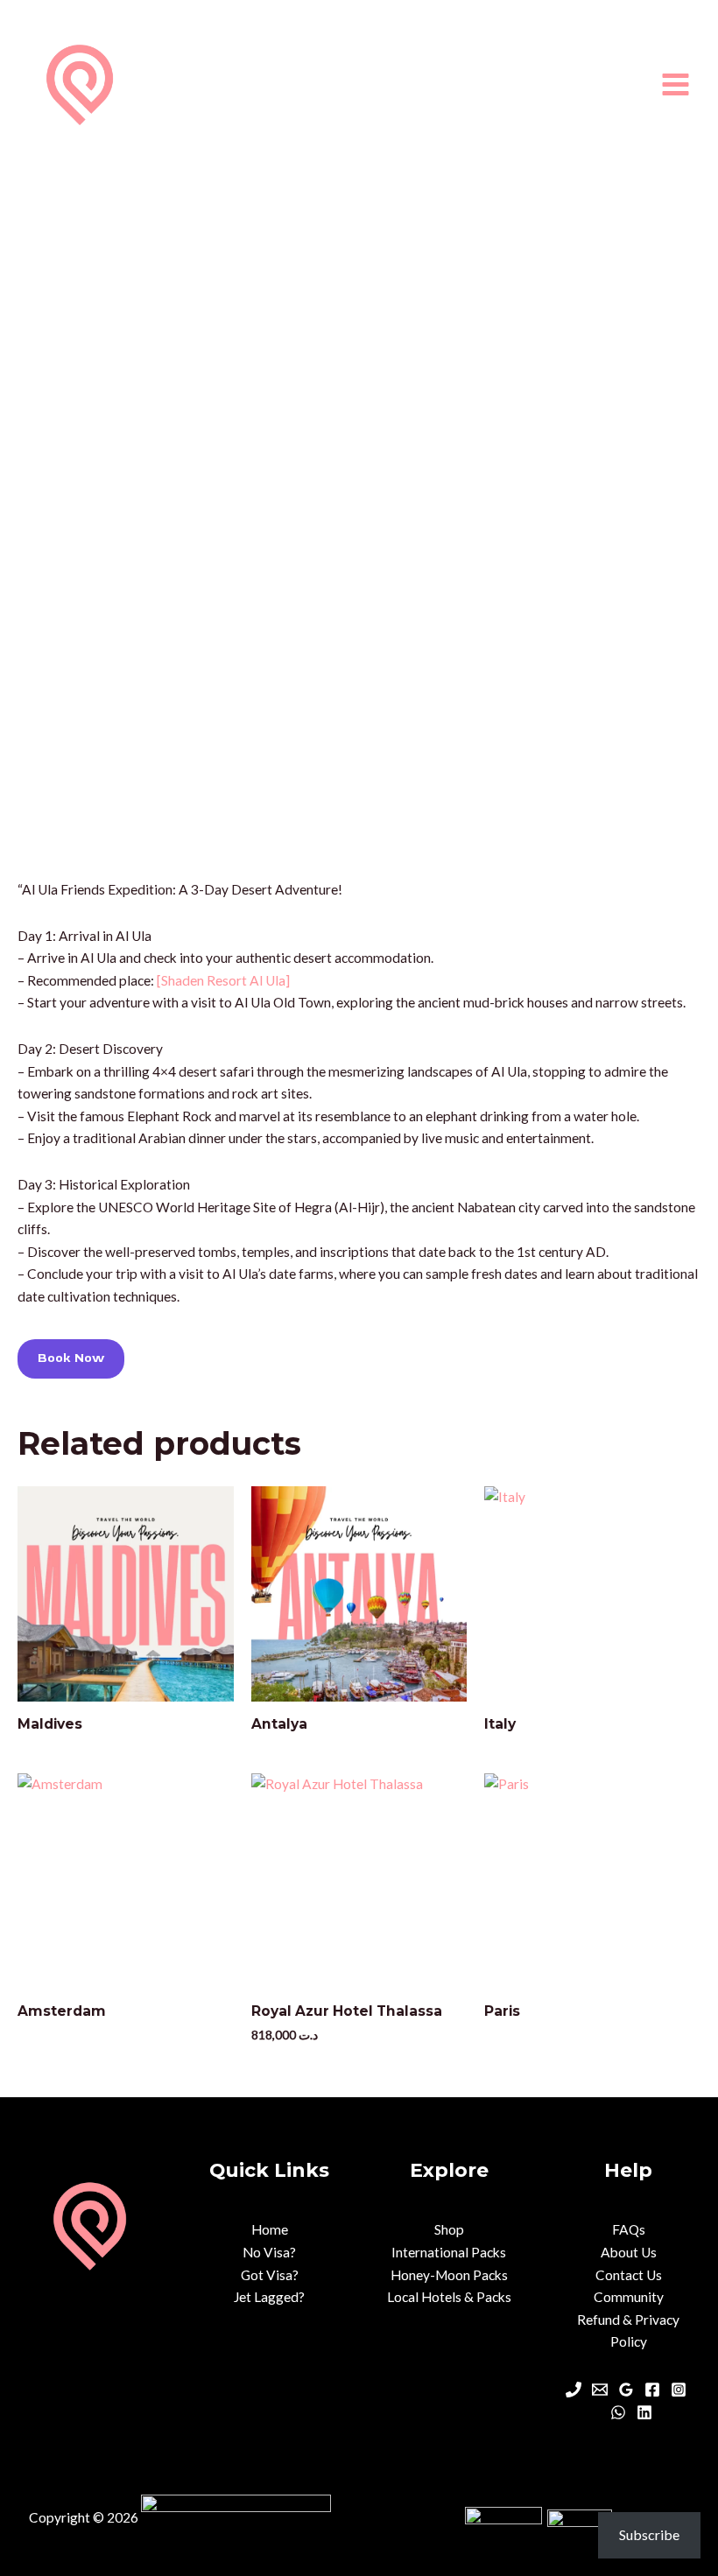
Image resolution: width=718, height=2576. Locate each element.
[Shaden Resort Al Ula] (223, 980)
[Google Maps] (626, 2390)
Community (629, 2297)
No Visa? (269, 2252)
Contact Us (629, 2275)
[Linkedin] (644, 2412)
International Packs (449, 2252)
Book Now (71, 1358)
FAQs (629, 2229)
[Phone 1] (574, 2390)
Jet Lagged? (269, 2297)
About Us (629, 2252)
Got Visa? (270, 2275)
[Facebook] (652, 2390)
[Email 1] (600, 2390)
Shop (449, 2229)
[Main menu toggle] (676, 84)
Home (270, 2229)
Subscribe (649, 2534)
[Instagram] (679, 2390)
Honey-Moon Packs (449, 2275)
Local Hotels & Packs (449, 2297)
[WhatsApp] (618, 2412)
